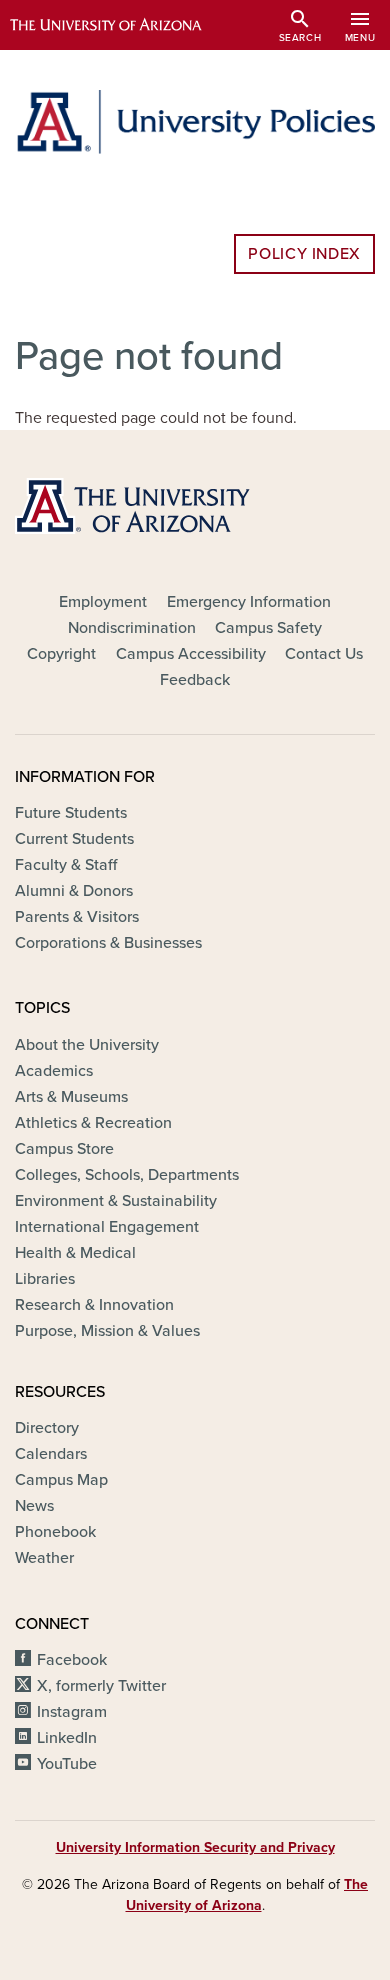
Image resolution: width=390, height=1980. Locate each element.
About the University (87, 1045)
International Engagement (107, 1227)
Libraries (45, 1279)
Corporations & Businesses (108, 943)
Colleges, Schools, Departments (127, 1175)
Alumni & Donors (74, 891)
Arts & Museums (71, 1097)
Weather (44, 1558)
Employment (103, 602)
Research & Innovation (94, 1305)
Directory (47, 1428)
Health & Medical (75, 1253)
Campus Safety (268, 628)
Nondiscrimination (132, 628)
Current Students (74, 839)
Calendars (51, 1454)
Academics (54, 1071)
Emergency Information (249, 602)
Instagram (72, 1712)
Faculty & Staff (66, 865)
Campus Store (64, 1149)
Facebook (72, 1660)
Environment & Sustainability (116, 1201)
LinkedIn (67, 1738)
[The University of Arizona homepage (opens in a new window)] (120, 25)
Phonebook (55, 1532)
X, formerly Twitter (101, 1686)
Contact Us (324, 654)
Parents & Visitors (77, 917)
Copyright (61, 654)
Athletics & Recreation (93, 1123)
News (34, 1506)
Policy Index (304, 254)
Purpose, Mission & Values (107, 1331)
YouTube (67, 1764)
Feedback (195, 680)
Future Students (71, 813)
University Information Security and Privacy (195, 1847)
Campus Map (61, 1480)
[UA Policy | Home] (195, 122)
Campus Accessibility (191, 654)
